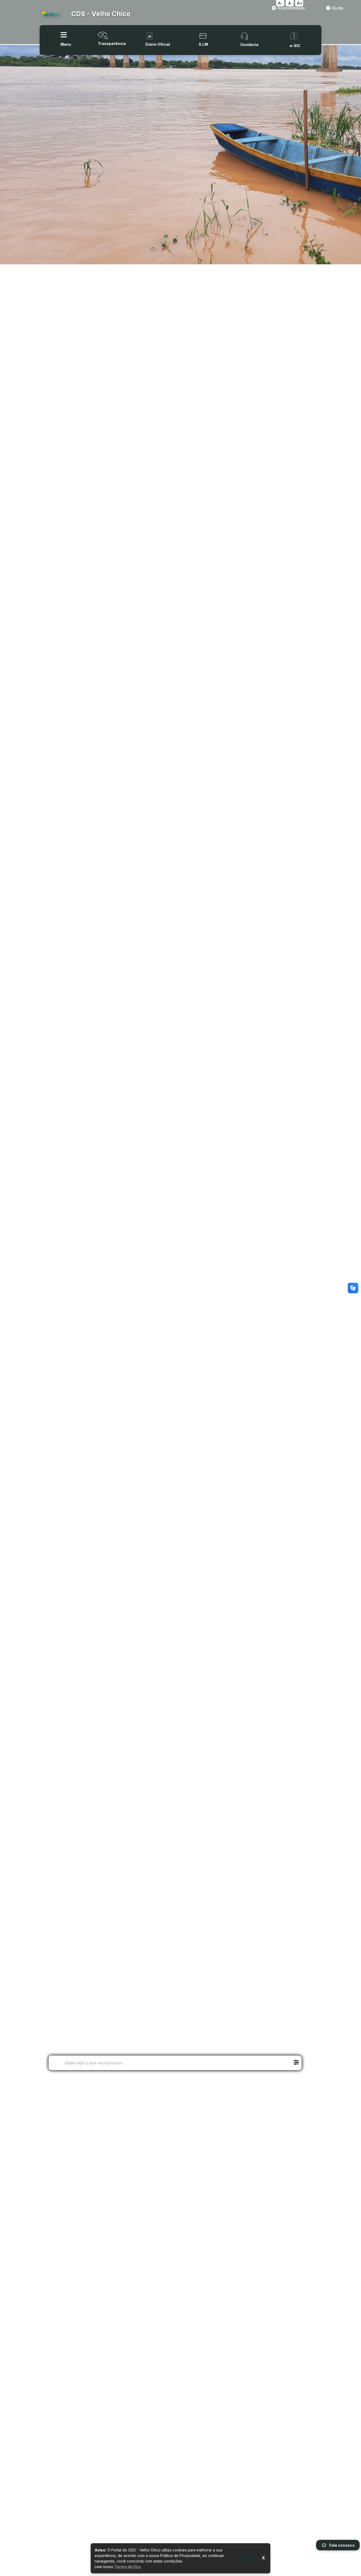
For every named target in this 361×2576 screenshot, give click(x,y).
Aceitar (247, 2558)
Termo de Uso (128, 2567)
